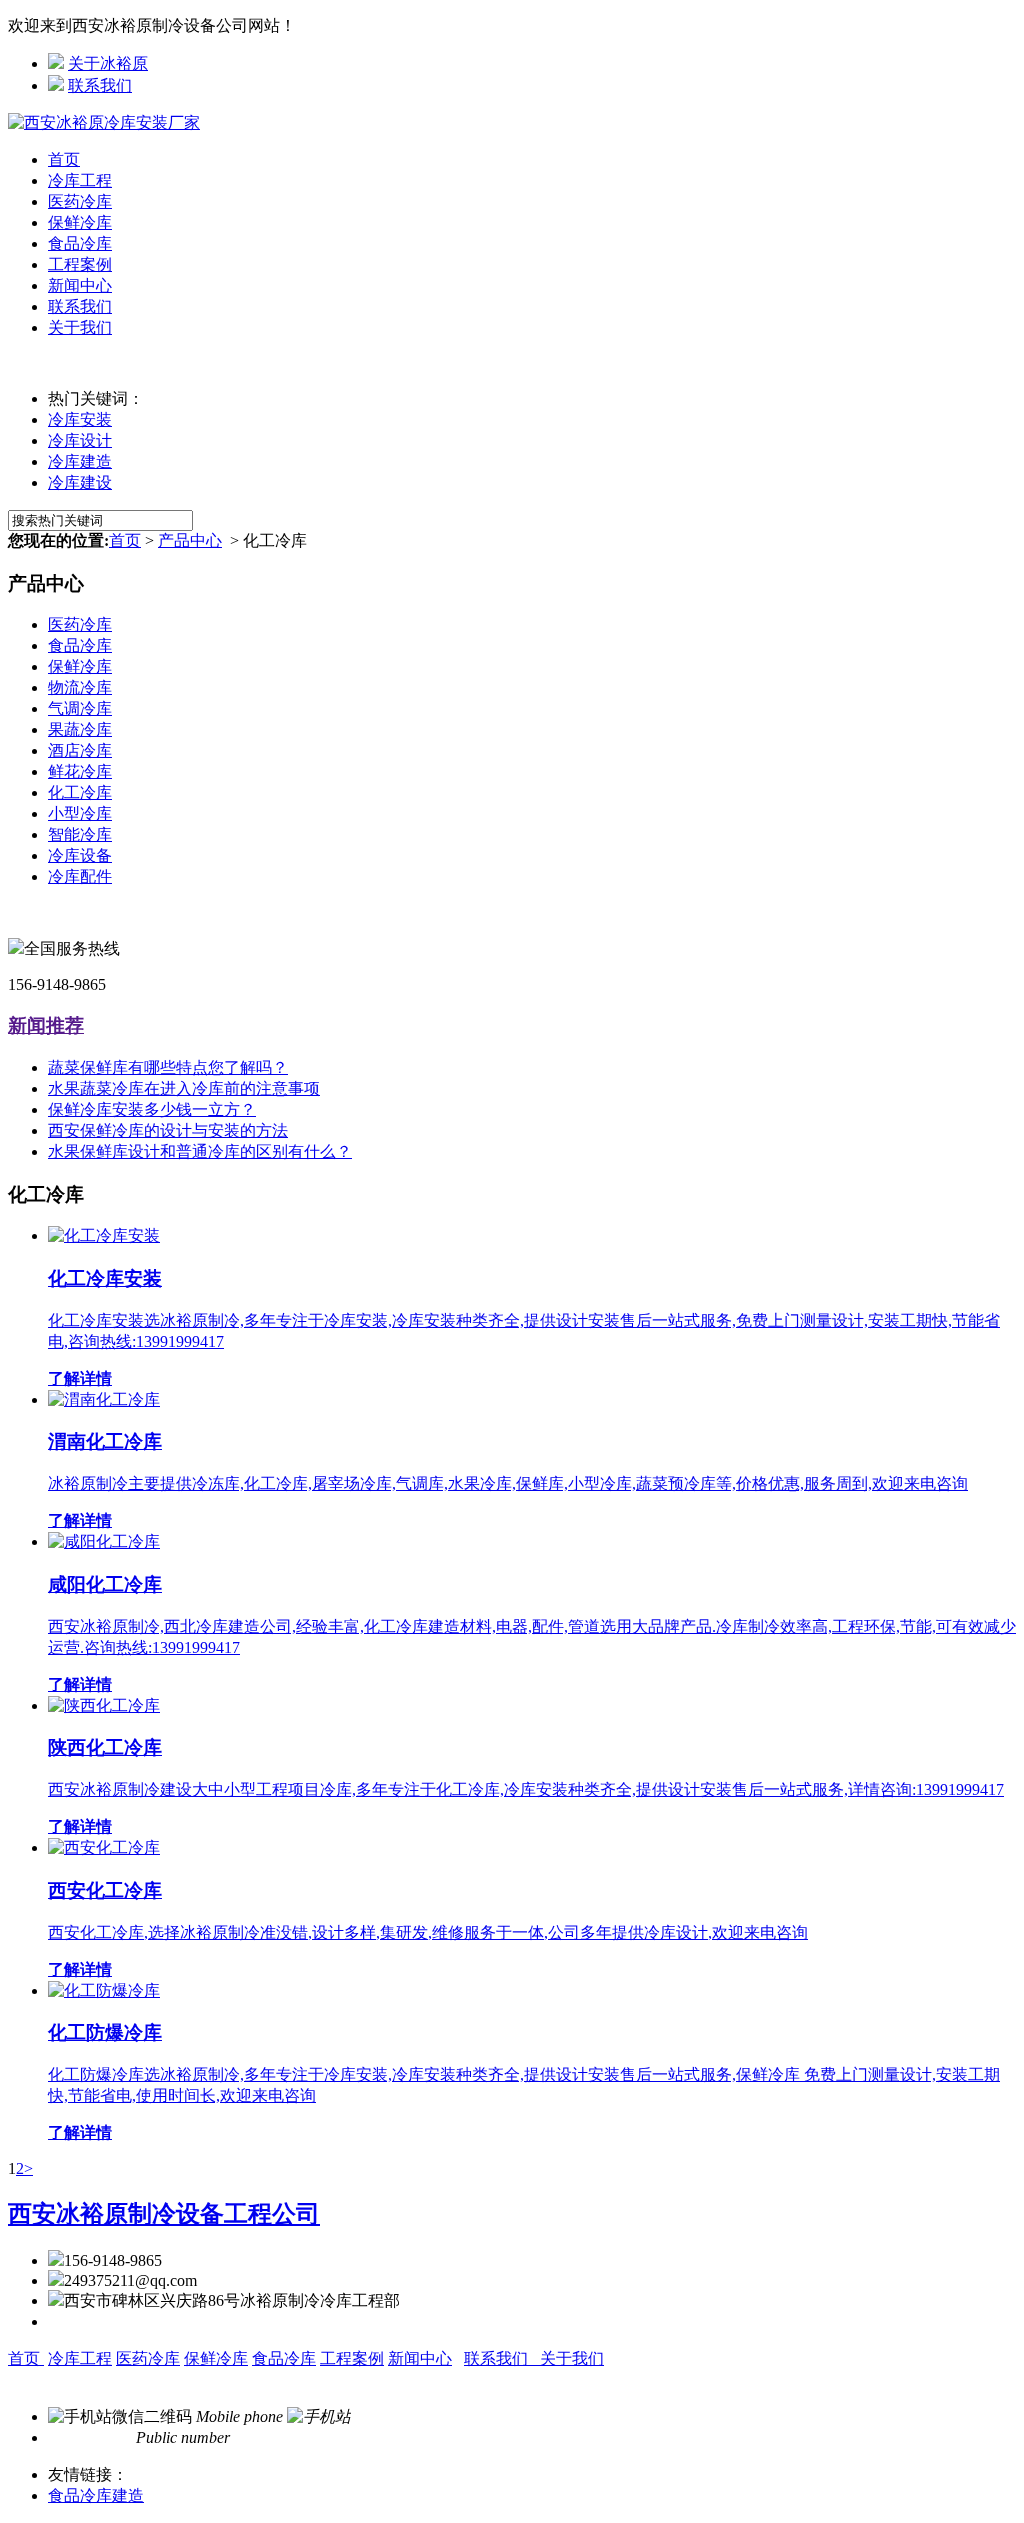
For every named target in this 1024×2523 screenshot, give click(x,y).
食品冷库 (80, 243)
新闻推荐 (46, 1025)
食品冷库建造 (96, 2495)
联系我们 (100, 85)
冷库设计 (80, 440)
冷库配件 (80, 876)
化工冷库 (80, 792)
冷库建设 (80, 482)
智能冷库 (80, 834)
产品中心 (190, 540)
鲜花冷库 (80, 771)
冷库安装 (80, 419)
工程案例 (80, 264)
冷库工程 (80, 180)
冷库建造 (80, 461)
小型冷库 (80, 813)
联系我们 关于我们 (534, 2358)
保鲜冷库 (80, 222)
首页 (64, 159)
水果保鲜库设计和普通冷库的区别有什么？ (200, 1151)
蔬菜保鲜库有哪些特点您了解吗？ (168, 1067)
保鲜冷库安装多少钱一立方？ (152, 1109)
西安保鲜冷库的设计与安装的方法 (168, 1130)
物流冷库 (80, 687)
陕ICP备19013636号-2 (427, 2379)
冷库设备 (80, 855)
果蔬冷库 (80, 729)
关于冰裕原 (108, 63)
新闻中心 (80, 285)
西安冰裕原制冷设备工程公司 (164, 2214)
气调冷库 (80, 708)
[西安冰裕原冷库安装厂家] (104, 122)
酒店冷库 (80, 750)
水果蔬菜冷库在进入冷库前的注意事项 (184, 1088)
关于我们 (80, 327)
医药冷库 (80, 201)
